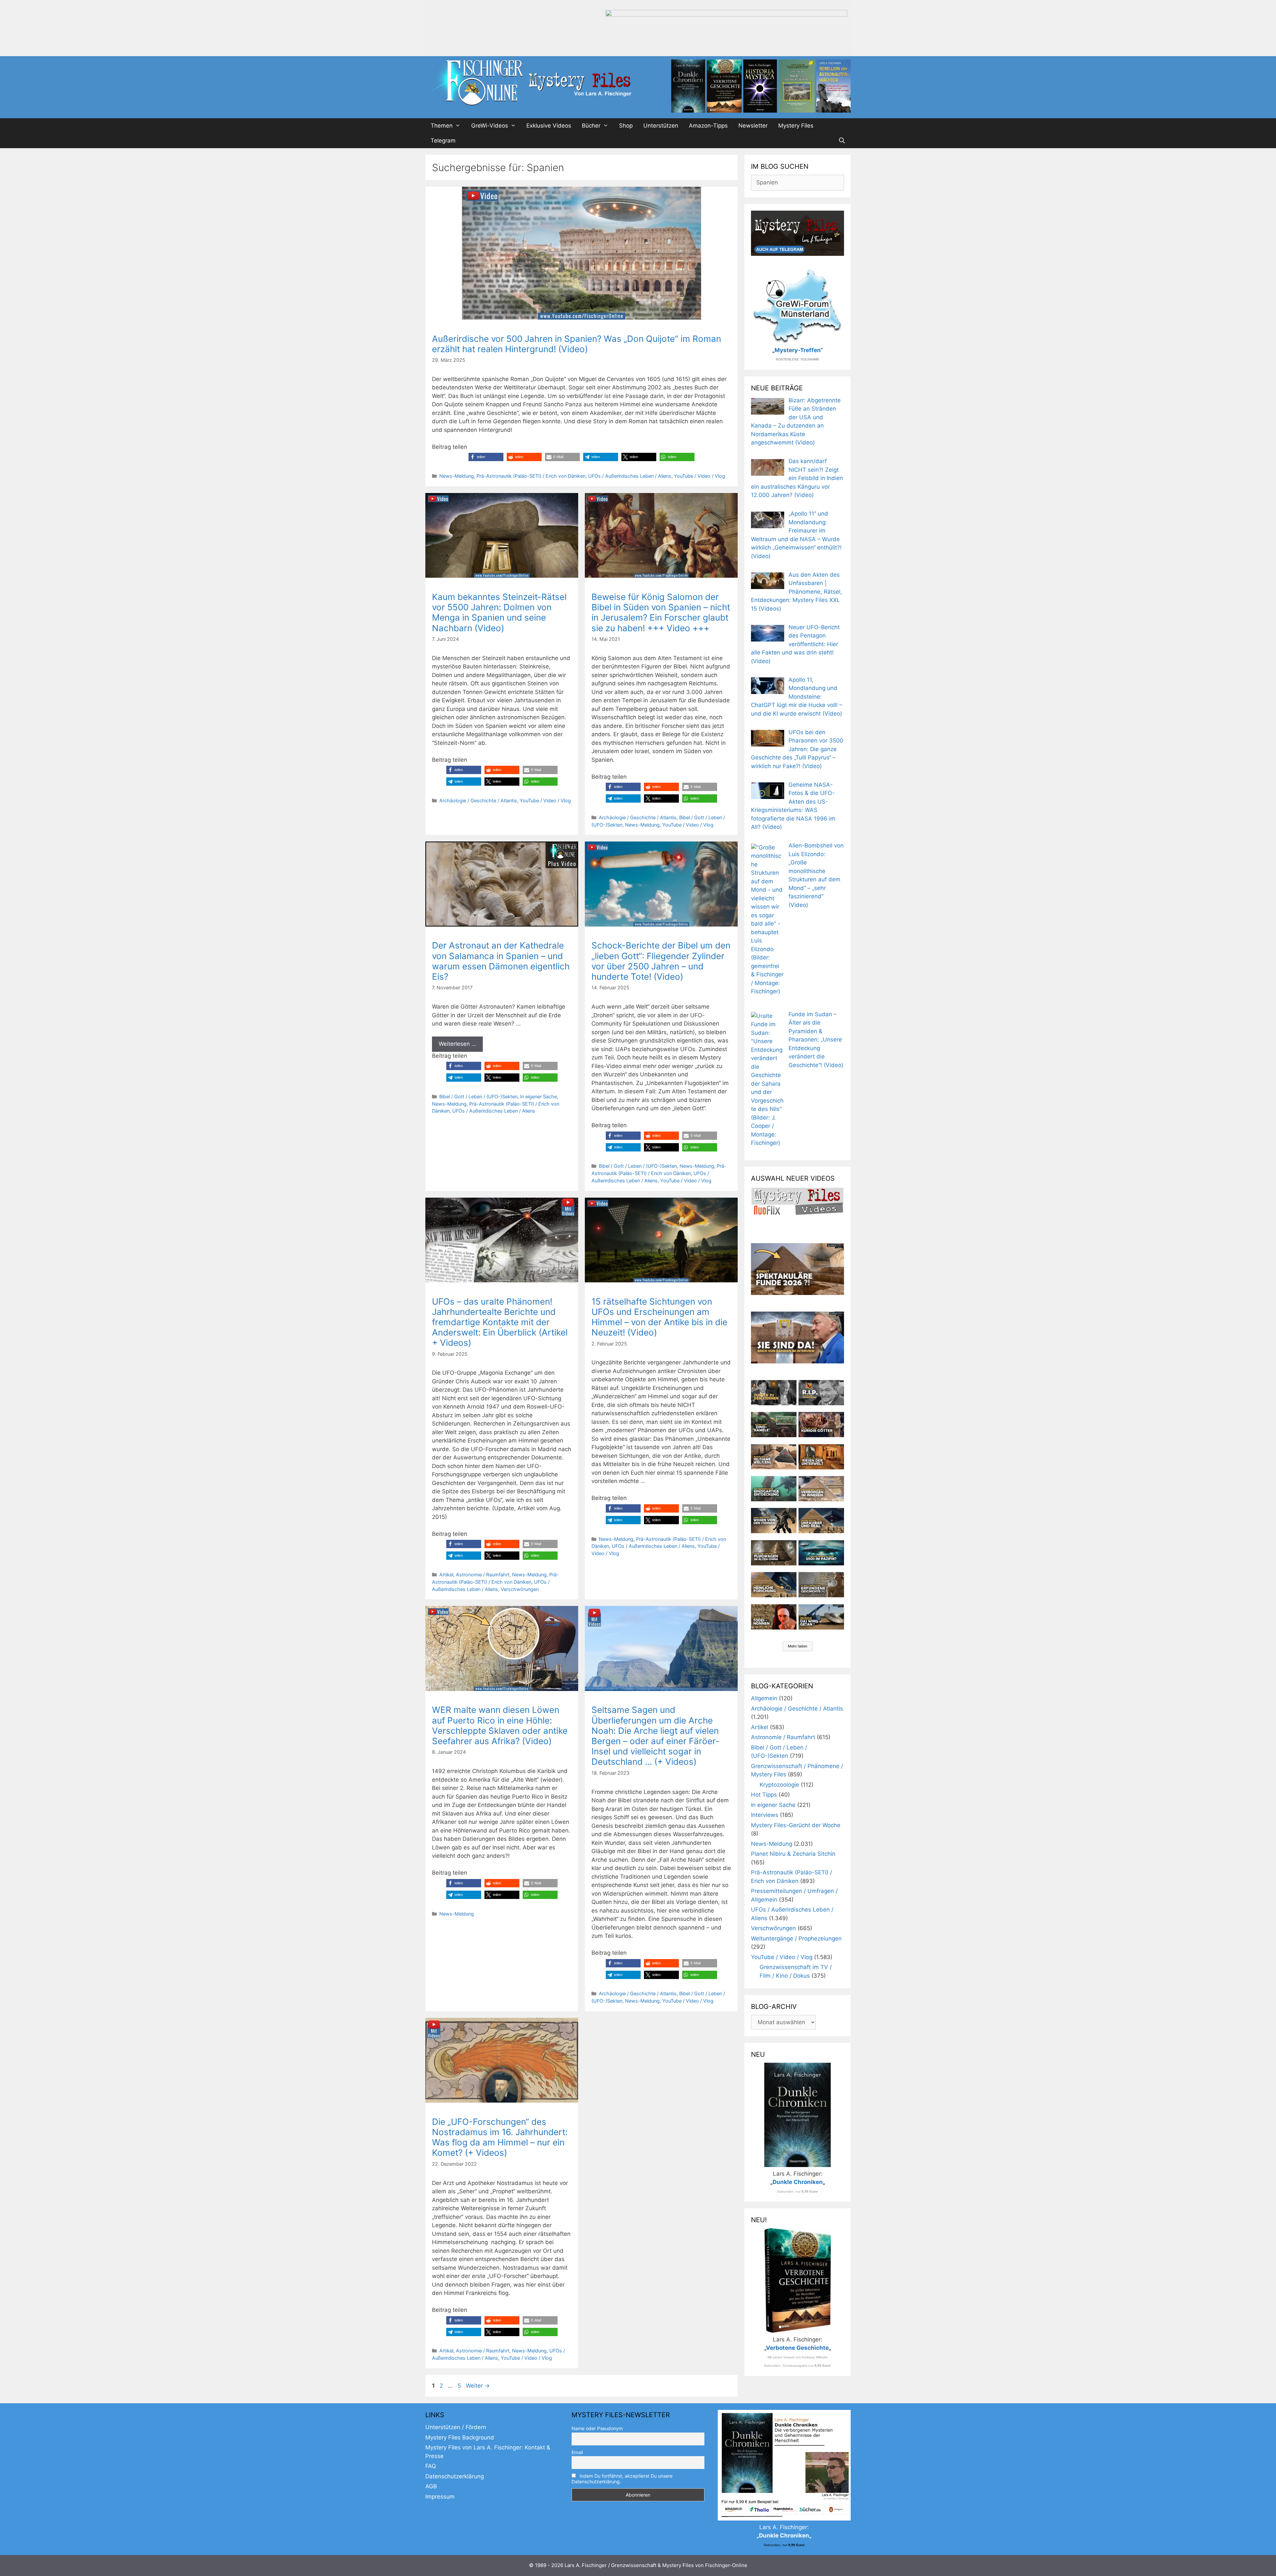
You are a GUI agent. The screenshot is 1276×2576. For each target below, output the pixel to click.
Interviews (765, 1815)
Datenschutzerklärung (455, 2476)
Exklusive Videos (549, 126)
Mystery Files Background (460, 2437)
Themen (442, 126)
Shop (626, 126)
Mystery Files (796, 126)
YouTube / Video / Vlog (699, 476)
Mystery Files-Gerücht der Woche (796, 1825)
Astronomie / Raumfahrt (483, 1575)
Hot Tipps (764, 1795)
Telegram (443, 141)
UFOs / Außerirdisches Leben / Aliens (630, 476)
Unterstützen (661, 126)
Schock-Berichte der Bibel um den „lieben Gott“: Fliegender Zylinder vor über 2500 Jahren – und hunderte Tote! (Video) (661, 961)
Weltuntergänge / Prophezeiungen (796, 1938)
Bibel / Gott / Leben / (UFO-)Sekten (478, 1096)
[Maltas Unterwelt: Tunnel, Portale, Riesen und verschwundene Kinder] (821, 1457)
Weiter (478, 2386)
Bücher (591, 126)
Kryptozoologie (779, 1785)
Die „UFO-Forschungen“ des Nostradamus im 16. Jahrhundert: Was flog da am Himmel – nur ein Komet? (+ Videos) (500, 2137)
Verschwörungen (520, 1589)
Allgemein (764, 1698)
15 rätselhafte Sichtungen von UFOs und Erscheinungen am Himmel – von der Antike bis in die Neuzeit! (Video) (659, 1317)
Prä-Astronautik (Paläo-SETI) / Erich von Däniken (531, 476)
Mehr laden (798, 1646)
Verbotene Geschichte (797, 2348)
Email (577, 2452)
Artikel (446, 1575)
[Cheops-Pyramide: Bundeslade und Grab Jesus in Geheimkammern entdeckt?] (821, 1489)
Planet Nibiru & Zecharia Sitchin (793, 1854)
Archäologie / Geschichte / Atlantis (478, 800)
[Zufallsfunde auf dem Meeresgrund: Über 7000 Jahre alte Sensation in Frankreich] (774, 1489)
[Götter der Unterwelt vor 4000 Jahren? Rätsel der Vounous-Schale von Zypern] (821, 1425)
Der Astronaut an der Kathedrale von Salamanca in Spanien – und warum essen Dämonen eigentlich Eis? (501, 961)
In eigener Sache (538, 1096)
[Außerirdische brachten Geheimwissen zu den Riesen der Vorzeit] (774, 1521)
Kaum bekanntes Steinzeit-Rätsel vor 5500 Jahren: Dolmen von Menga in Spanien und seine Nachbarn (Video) (499, 612)
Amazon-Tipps (708, 126)
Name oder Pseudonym (597, 2428)
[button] (486, 457)
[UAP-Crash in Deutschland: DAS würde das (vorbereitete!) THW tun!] (821, 1617)
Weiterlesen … (457, 1044)
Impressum (440, 2497)
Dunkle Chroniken (798, 2182)
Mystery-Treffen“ (799, 350)
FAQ (431, 2466)
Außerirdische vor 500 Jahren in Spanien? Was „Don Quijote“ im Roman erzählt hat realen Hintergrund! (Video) (577, 344)
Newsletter (753, 126)
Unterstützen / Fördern (456, 2427)
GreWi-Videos (490, 126)
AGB (431, 2486)
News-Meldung (457, 476)
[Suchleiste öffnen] (842, 141)
